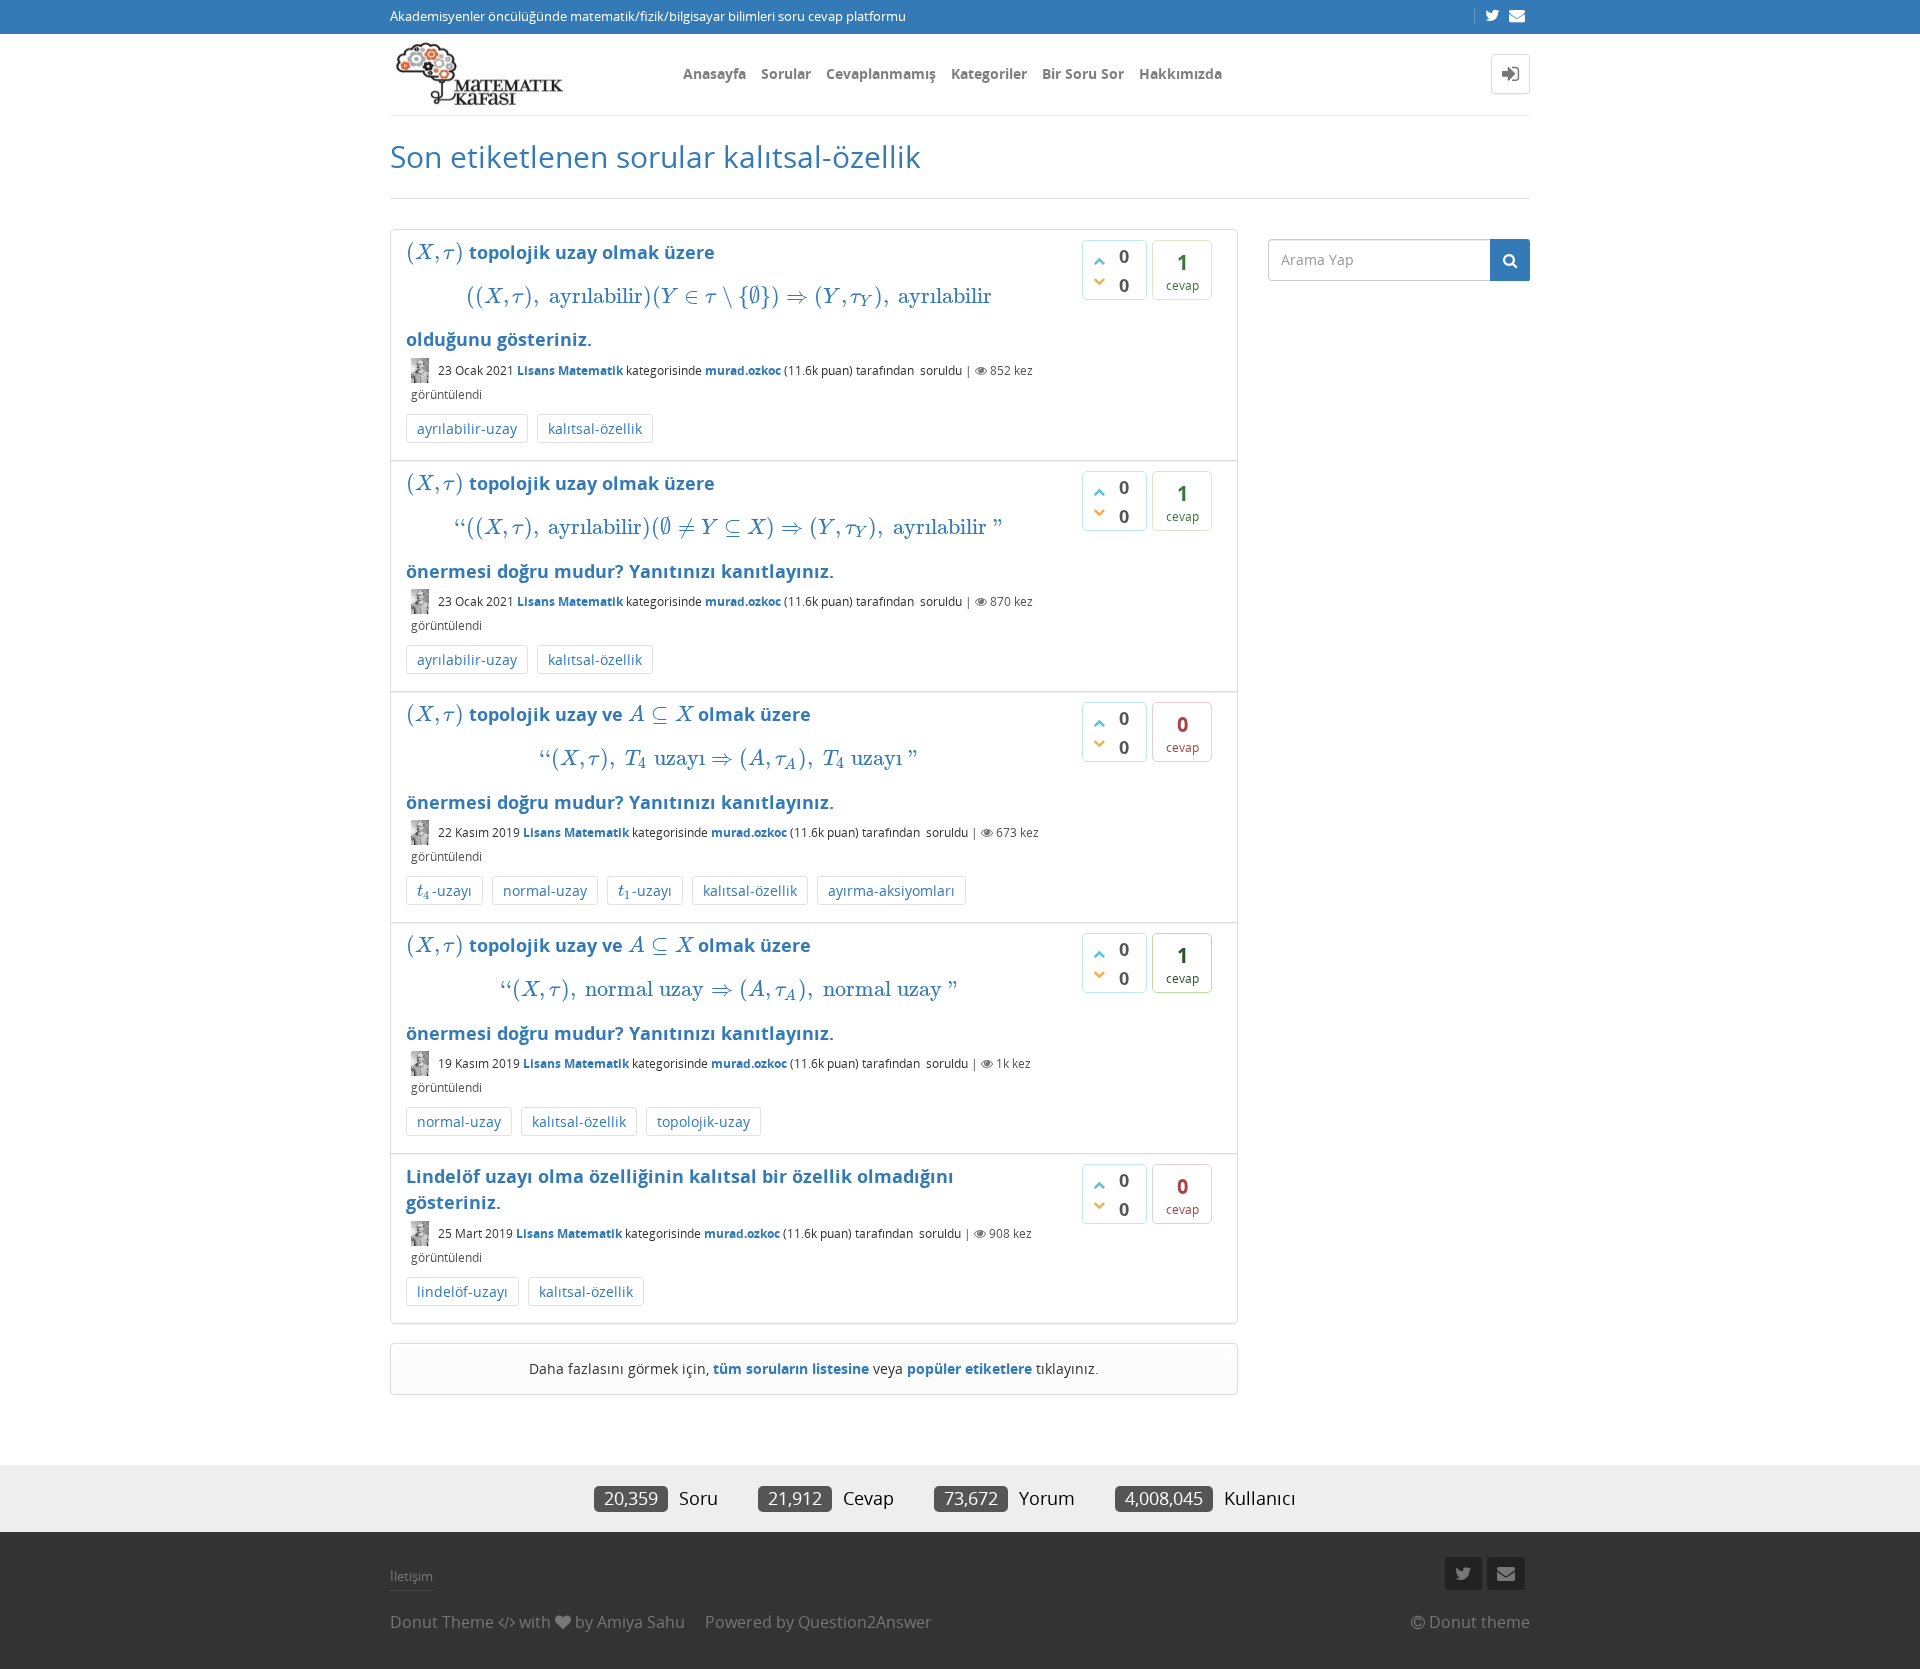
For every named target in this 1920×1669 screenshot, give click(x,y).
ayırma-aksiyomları (891, 890)
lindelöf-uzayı (462, 1291)
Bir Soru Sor (1083, 73)
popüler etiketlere (969, 1368)
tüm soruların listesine (791, 1368)
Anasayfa (714, 73)
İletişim (411, 1576)
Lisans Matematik (570, 370)
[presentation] (435, 252)
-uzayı (444, 891)
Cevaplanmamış (881, 73)
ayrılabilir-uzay (467, 428)
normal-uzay (545, 890)
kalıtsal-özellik (595, 428)
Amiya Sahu (641, 1622)
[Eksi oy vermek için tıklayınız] (1099, 281)
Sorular (786, 73)
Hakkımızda (1180, 73)
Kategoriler (989, 73)
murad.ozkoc (743, 370)
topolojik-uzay (703, 1121)
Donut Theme (442, 1622)
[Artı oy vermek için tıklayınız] (1099, 261)
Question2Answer (865, 1622)
